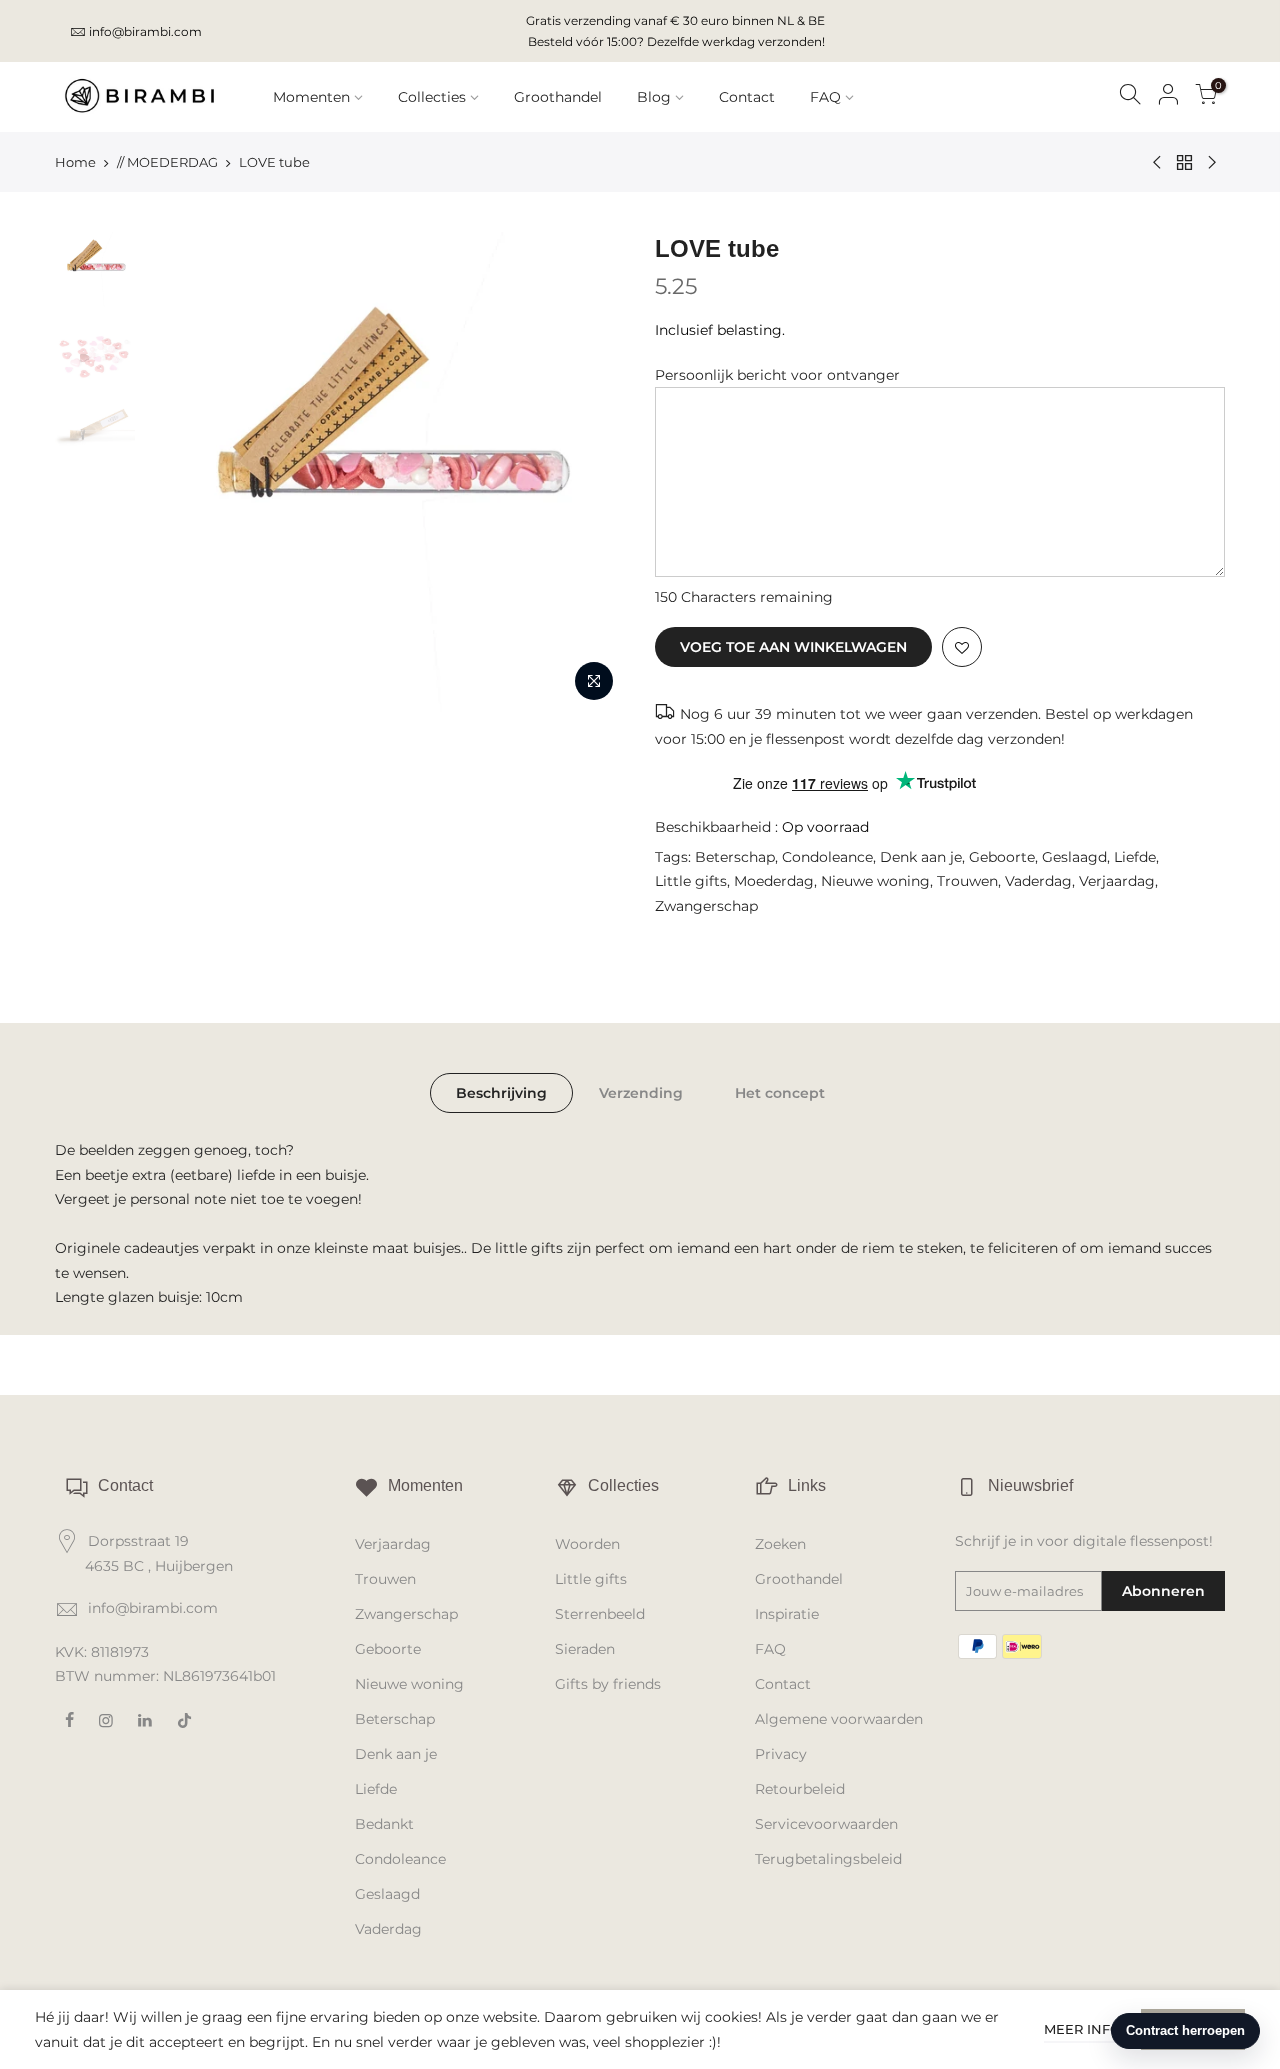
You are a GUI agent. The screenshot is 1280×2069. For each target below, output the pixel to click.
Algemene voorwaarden (839, 1719)
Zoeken (780, 1544)
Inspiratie (787, 1614)
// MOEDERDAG (167, 162)
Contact (747, 97)
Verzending (641, 1093)
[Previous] (180, 472)
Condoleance (827, 857)
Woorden (587, 1544)
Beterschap (735, 857)
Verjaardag (1117, 881)
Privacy (781, 1754)
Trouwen (967, 881)
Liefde (1135, 857)
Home (75, 162)
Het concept (780, 1093)
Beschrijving (501, 1093)
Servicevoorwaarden (826, 1824)
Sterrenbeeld (600, 1614)
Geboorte (1002, 857)
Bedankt (384, 1824)
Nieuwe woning (875, 881)
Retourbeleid (800, 1789)
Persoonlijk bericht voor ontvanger (777, 375)
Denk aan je (921, 857)
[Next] (590, 472)
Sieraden (585, 1649)
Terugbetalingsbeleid (828, 1859)
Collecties (432, 97)
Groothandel (558, 97)
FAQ (825, 97)
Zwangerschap (706, 906)
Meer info (1082, 2029)
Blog (654, 97)
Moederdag (774, 881)
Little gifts (691, 881)
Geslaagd (1074, 857)
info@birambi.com (145, 31)
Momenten (311, 97)
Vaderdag (1038, 881)
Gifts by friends (608, 1684)
